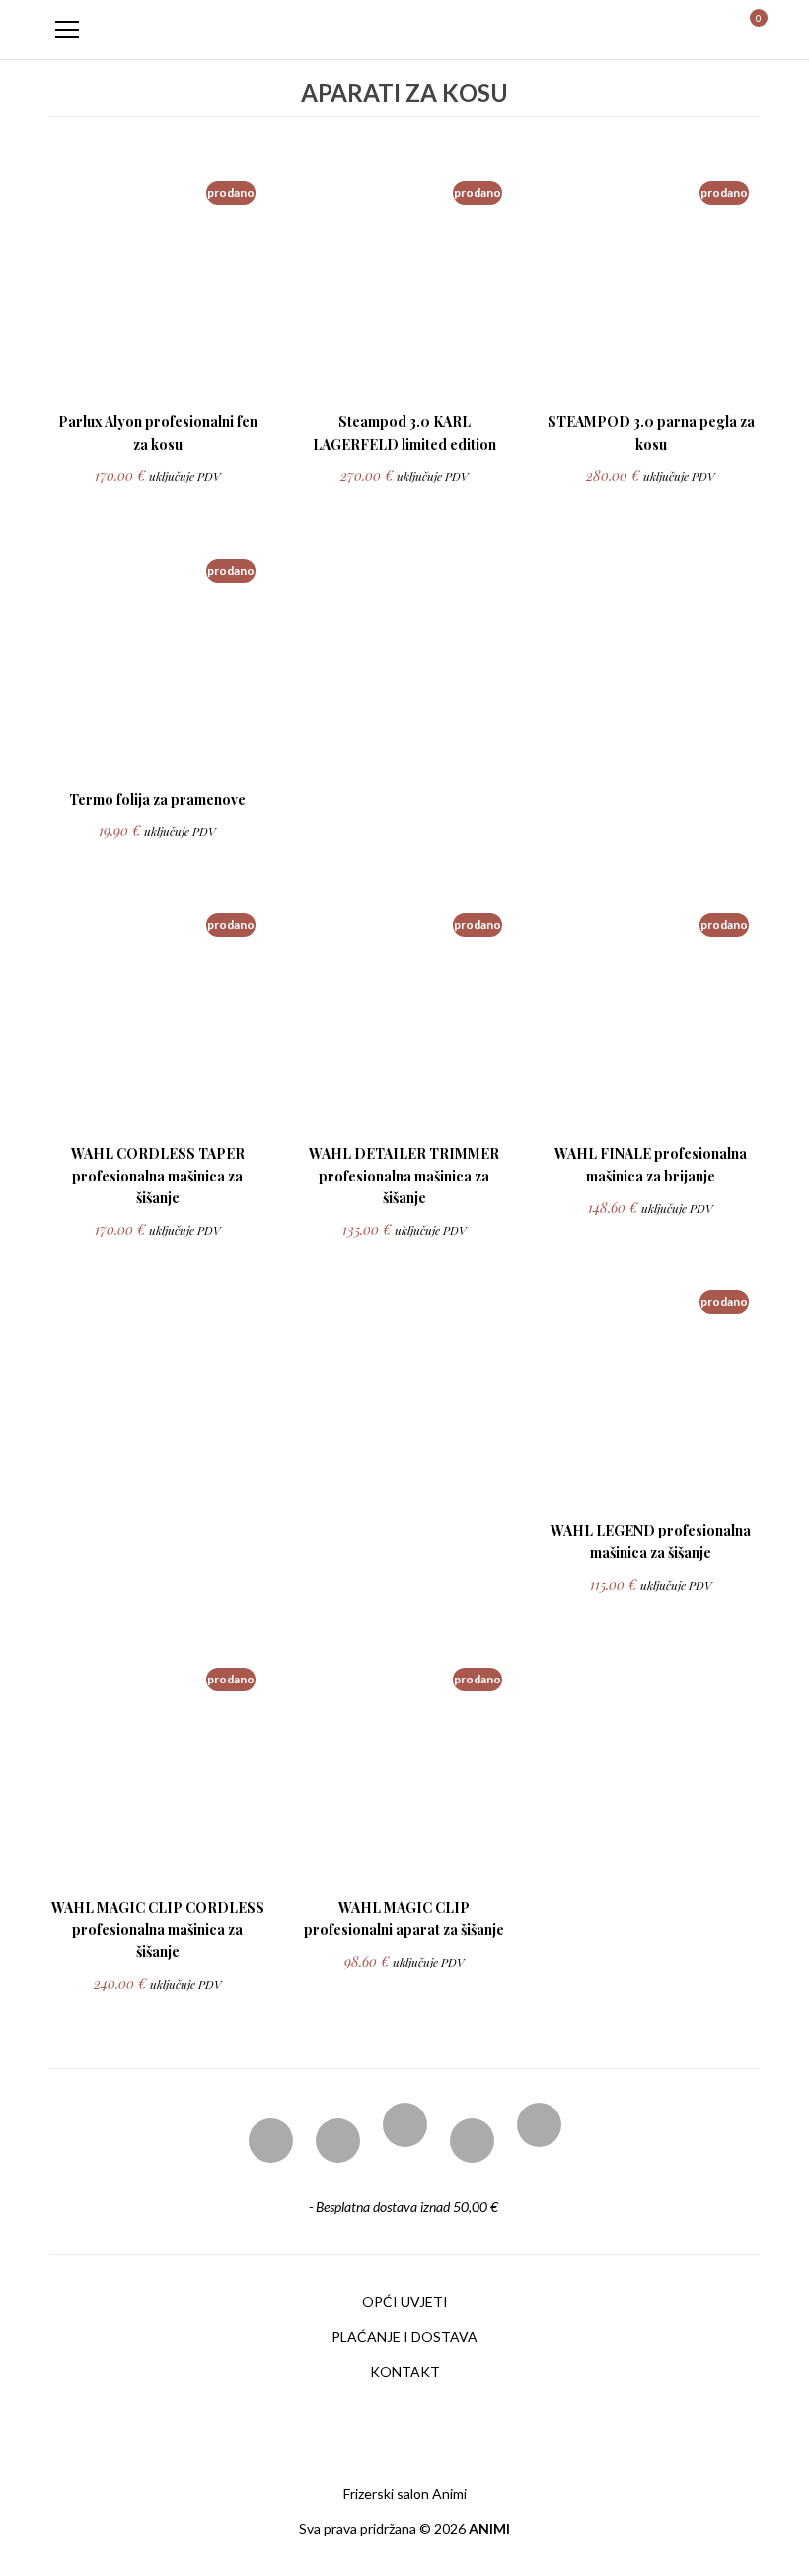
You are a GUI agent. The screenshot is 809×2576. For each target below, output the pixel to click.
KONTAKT (405, 2371)
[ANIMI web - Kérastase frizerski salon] (404, 29)
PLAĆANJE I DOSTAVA (404, 2337)
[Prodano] (155, 377)
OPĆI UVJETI (405, 2301)
